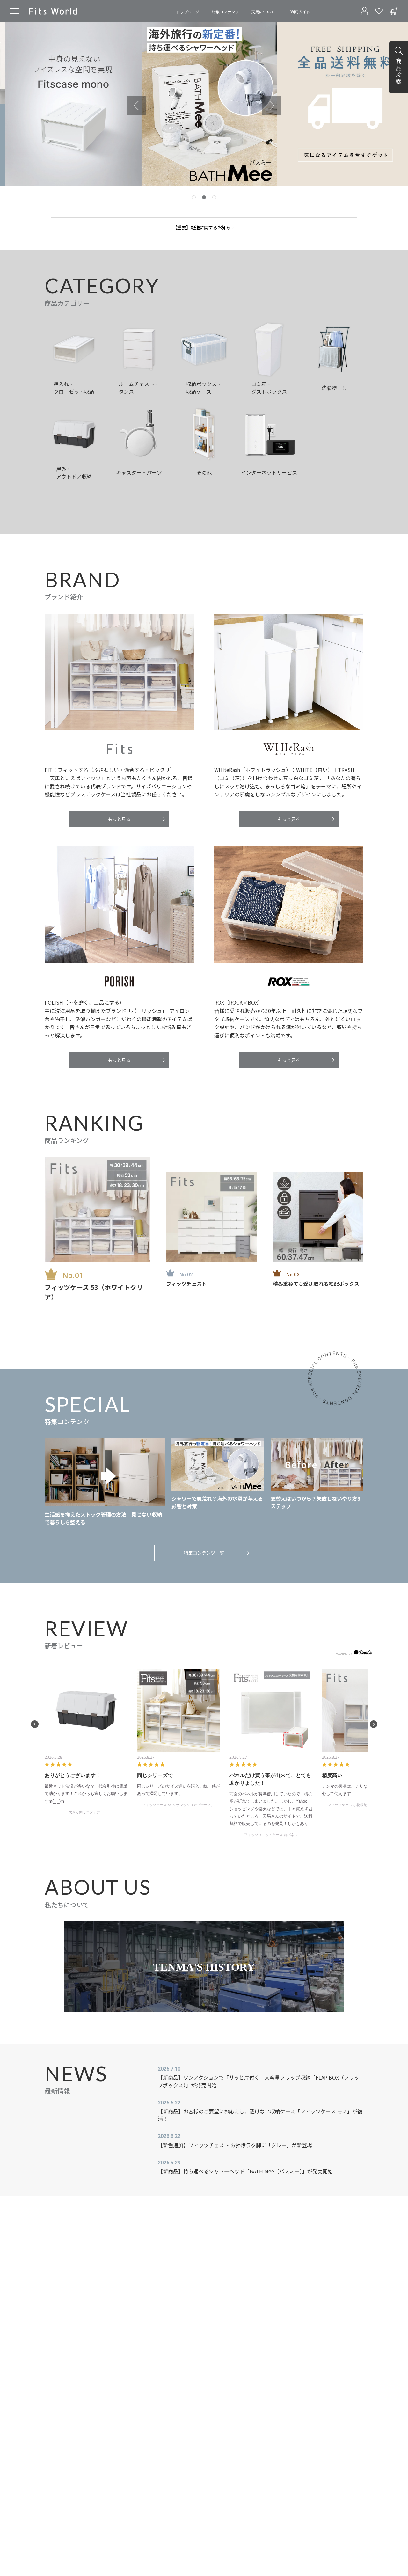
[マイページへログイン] (364, 11)
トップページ (188, 12)
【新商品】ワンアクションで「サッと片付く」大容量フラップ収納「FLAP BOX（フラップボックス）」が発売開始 (259, 2081)
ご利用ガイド (299, 12)
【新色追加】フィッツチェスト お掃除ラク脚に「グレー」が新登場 (235, 2145)
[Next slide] (272, 106)
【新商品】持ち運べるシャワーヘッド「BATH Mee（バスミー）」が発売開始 (245, 2171)
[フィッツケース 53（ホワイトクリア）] (97, 1210)
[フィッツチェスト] (211, 1217)
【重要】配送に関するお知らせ (204, 227)
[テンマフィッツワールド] (53, 11)
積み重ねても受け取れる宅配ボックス (316, 1284)
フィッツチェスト (186, 1284)
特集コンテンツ (225, 12)
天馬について (263, 12)
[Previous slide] (136, 106)
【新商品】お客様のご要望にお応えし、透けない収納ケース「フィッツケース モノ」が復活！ (260, 2115)
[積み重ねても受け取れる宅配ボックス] (318, 1217)
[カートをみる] (394, 11)
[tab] (194, 197)
